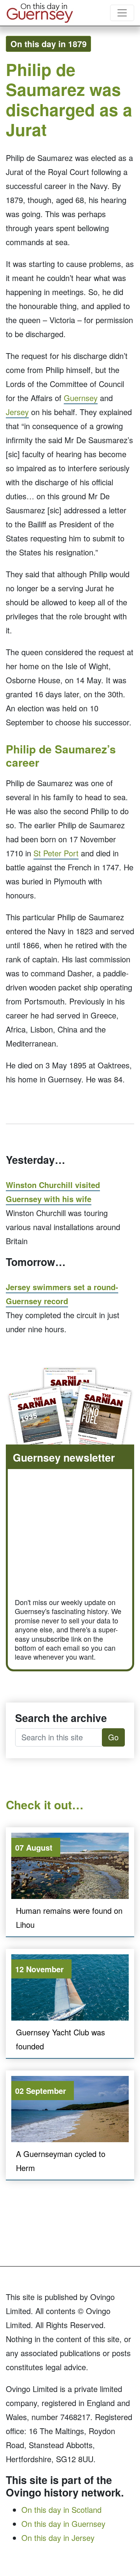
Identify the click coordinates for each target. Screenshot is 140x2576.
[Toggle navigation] (122, 13)
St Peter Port (56, 853)
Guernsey (81, 398)
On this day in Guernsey (63, 2524)
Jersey (17, 412)
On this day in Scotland (61, 2510)
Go (113, 1737)
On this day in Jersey (58, 2538)
